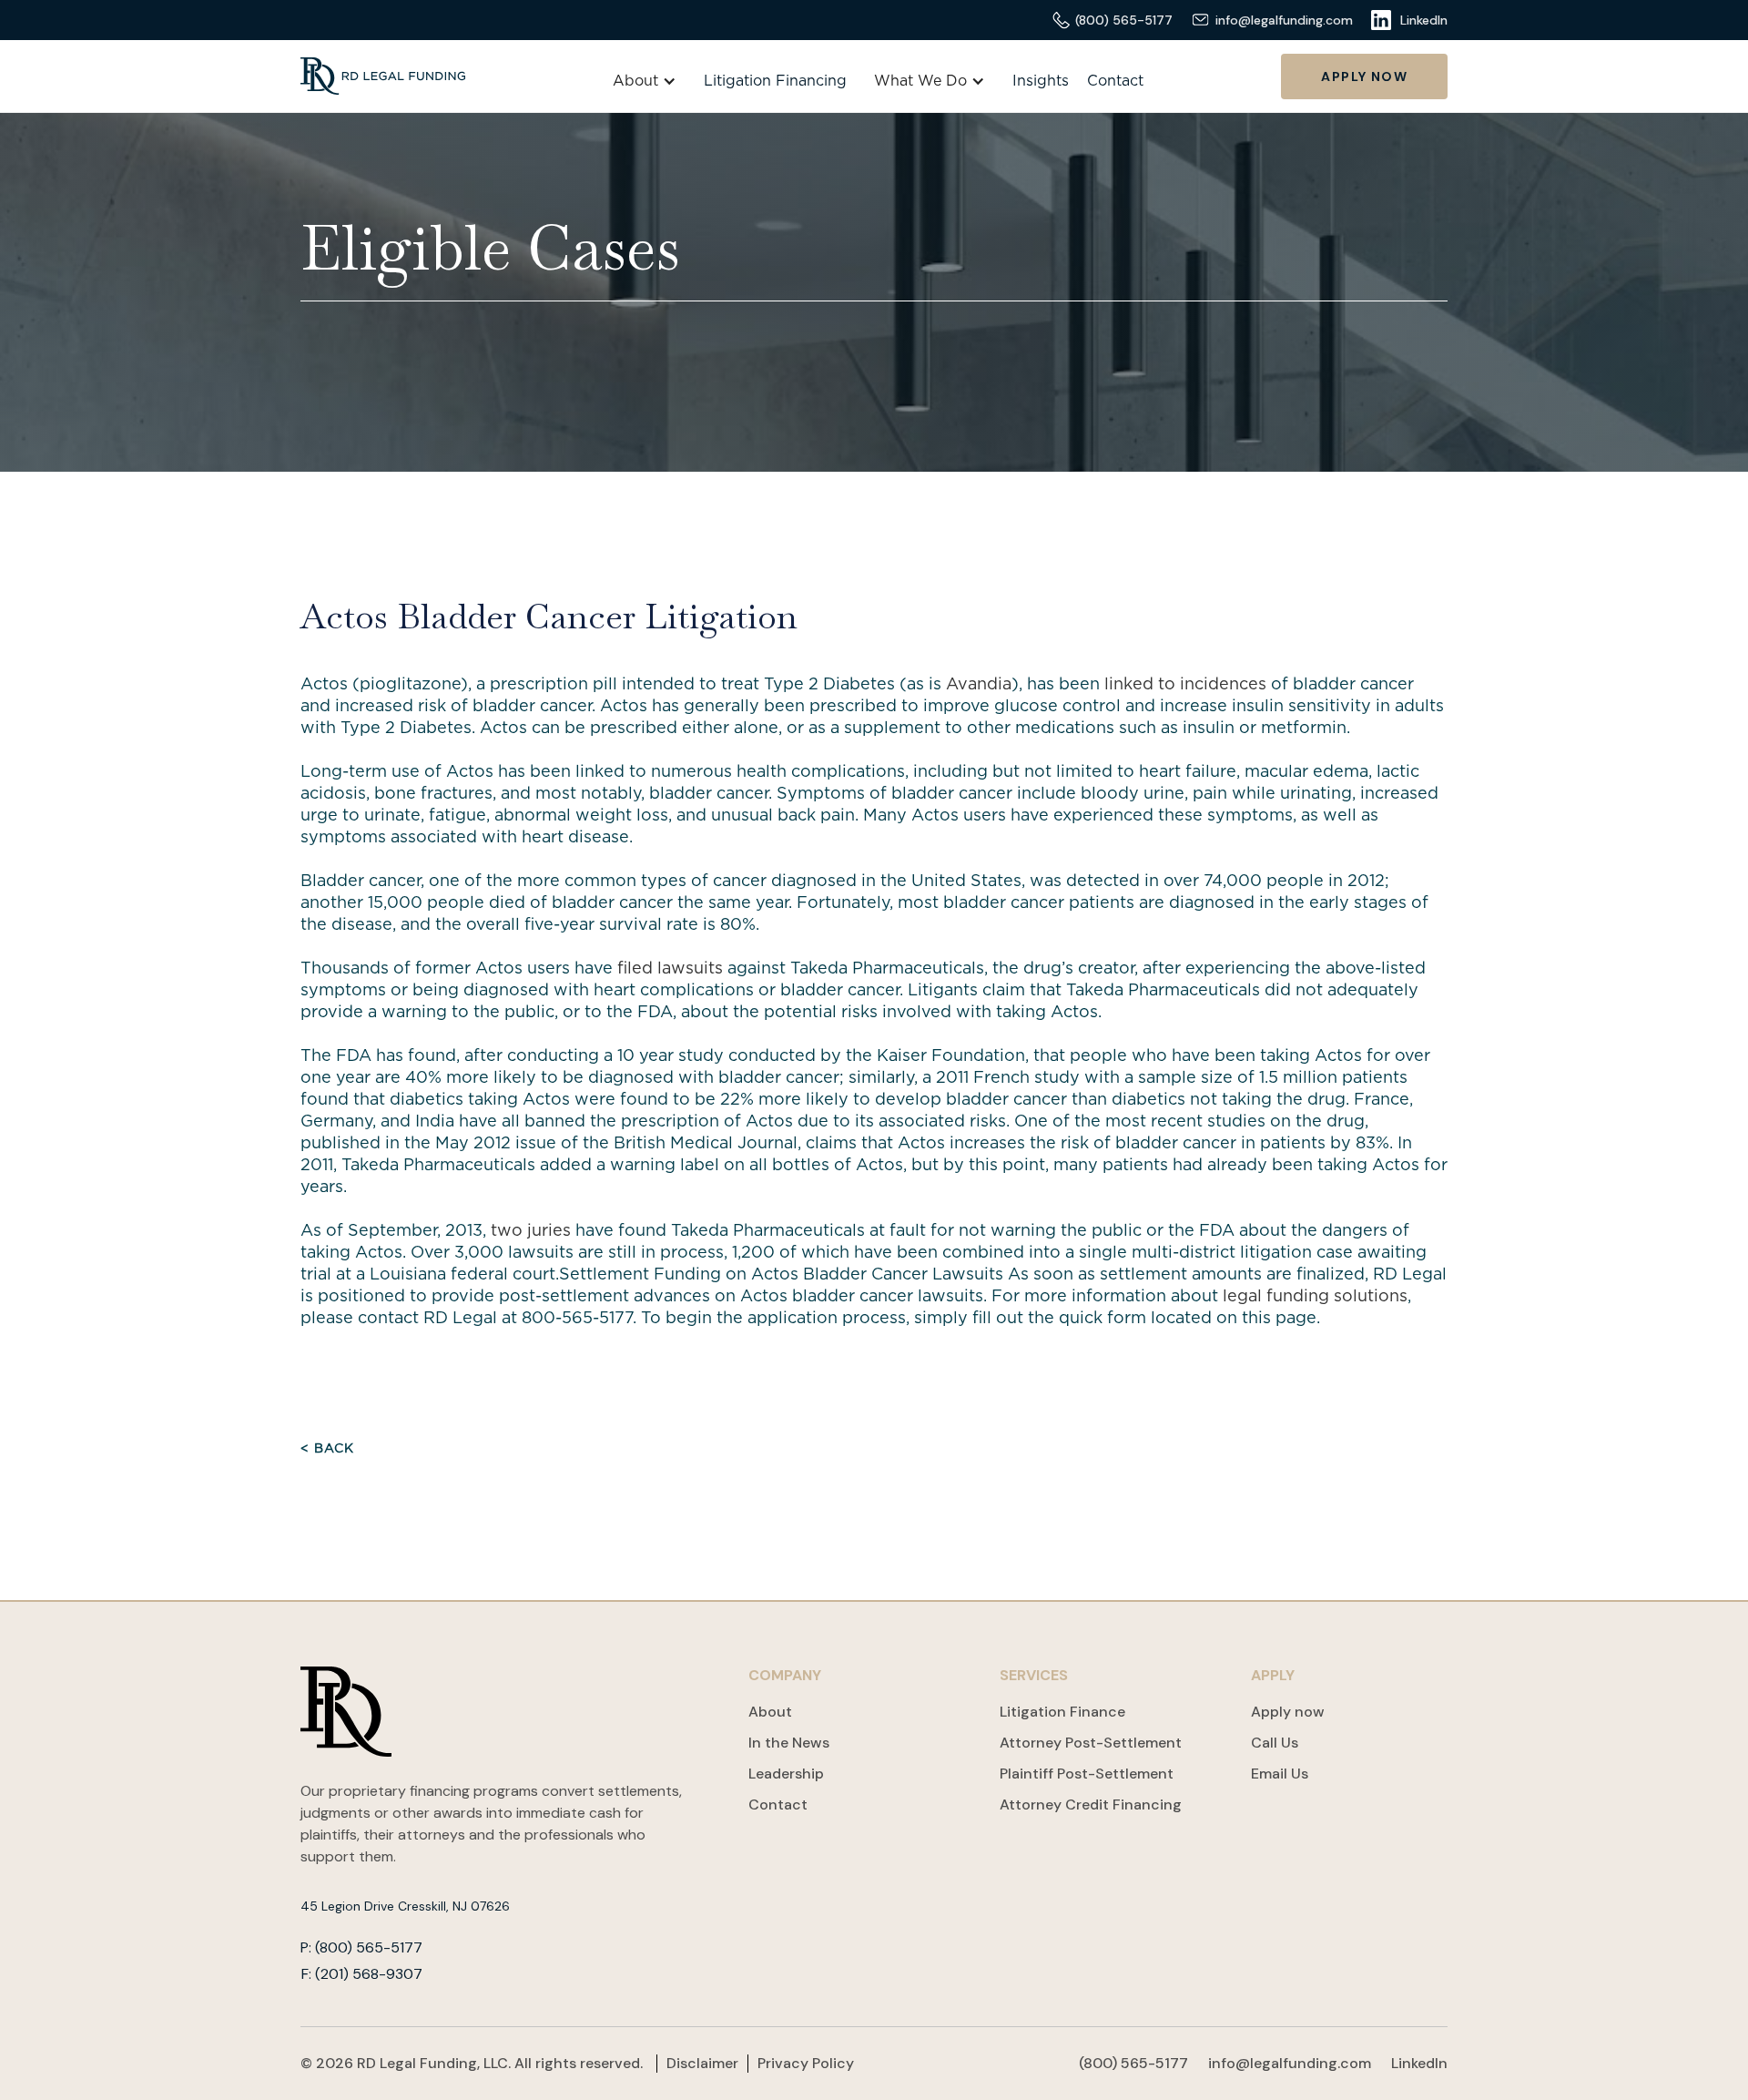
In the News (789, 1743)
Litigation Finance (1062, 1712)
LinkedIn (1419, 2063)
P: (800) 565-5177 (361, 1948)
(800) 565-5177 (1133, 2063)
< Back (327, 1449)
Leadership (786, 1774)
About (770, 1712)
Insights (1041, 81)
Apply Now (1364, 76)
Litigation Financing (775, 81)
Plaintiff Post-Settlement (1087, 1774)
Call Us (1275, 1743)
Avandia (979, 685)
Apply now (1288, 1712)
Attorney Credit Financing (1091, 1804)
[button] (645, 81)
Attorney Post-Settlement (1091, 1743)
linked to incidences (1185, 685)
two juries (531, 1231)
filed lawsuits (670, 969)
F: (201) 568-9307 (362, 1974)
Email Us (1280, 1774)
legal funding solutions (1313, 1297)
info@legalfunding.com (1290, 2063)
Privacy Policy (806, 2064)
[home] (383, 76)
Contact (1115, 81)
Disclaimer (702, 2064)
